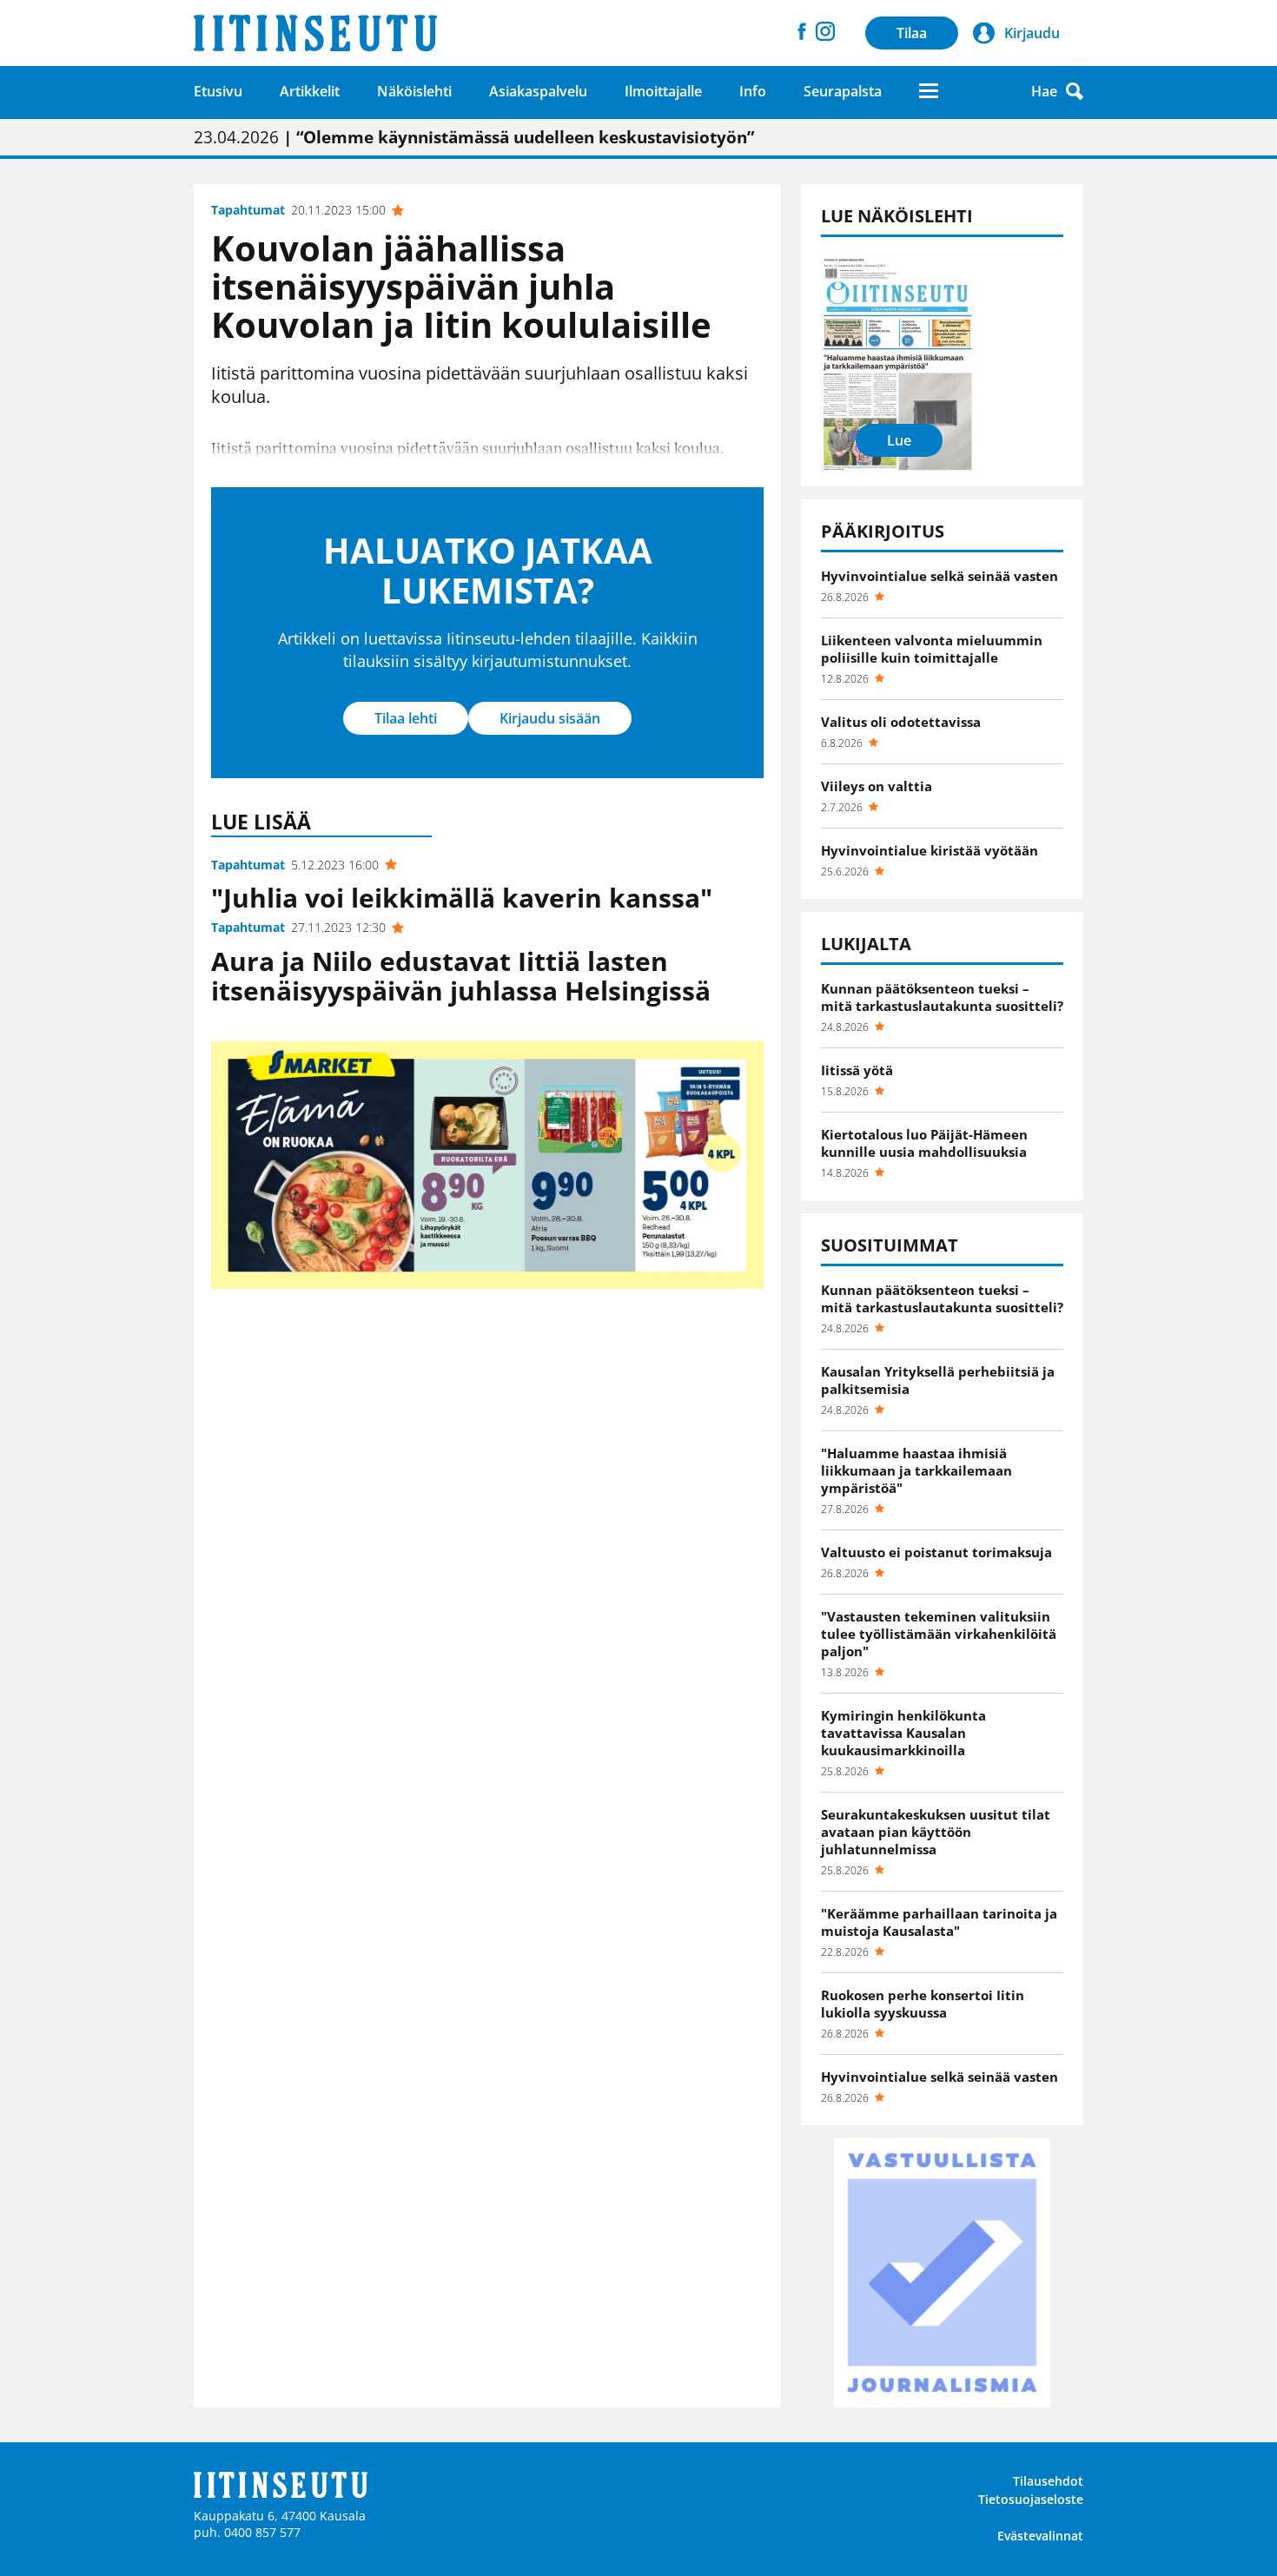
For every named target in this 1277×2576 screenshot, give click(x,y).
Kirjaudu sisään (550, 718)
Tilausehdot (1048, 2481)
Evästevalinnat (1040, 2536)
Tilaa (912, 33)
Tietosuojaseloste (1031, 2499)
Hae (1044, 91)
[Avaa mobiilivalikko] (929, 91)
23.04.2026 (474, 137)
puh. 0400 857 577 (247, 2532)
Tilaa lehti (406, 718)
